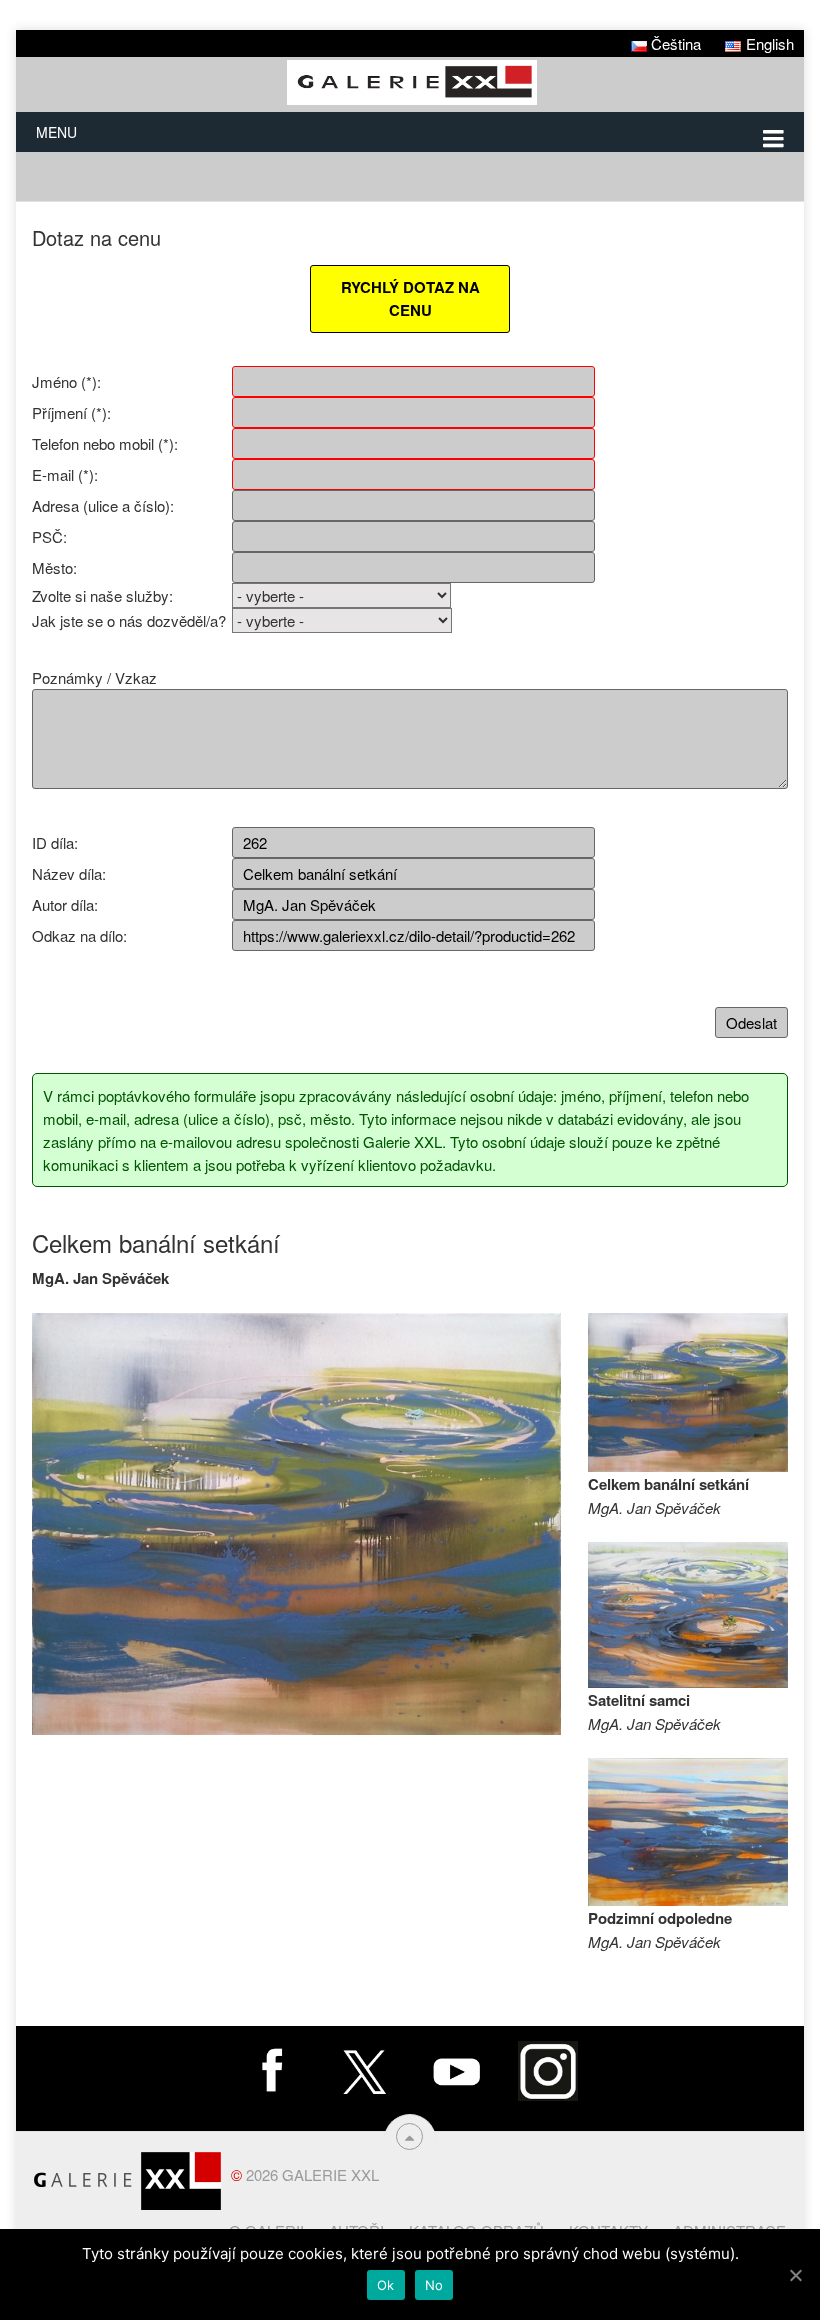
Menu (56, 132)
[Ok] (795, 2275)
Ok (386, 2285)
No (434, 2285)
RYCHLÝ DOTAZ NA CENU (410, 298)
